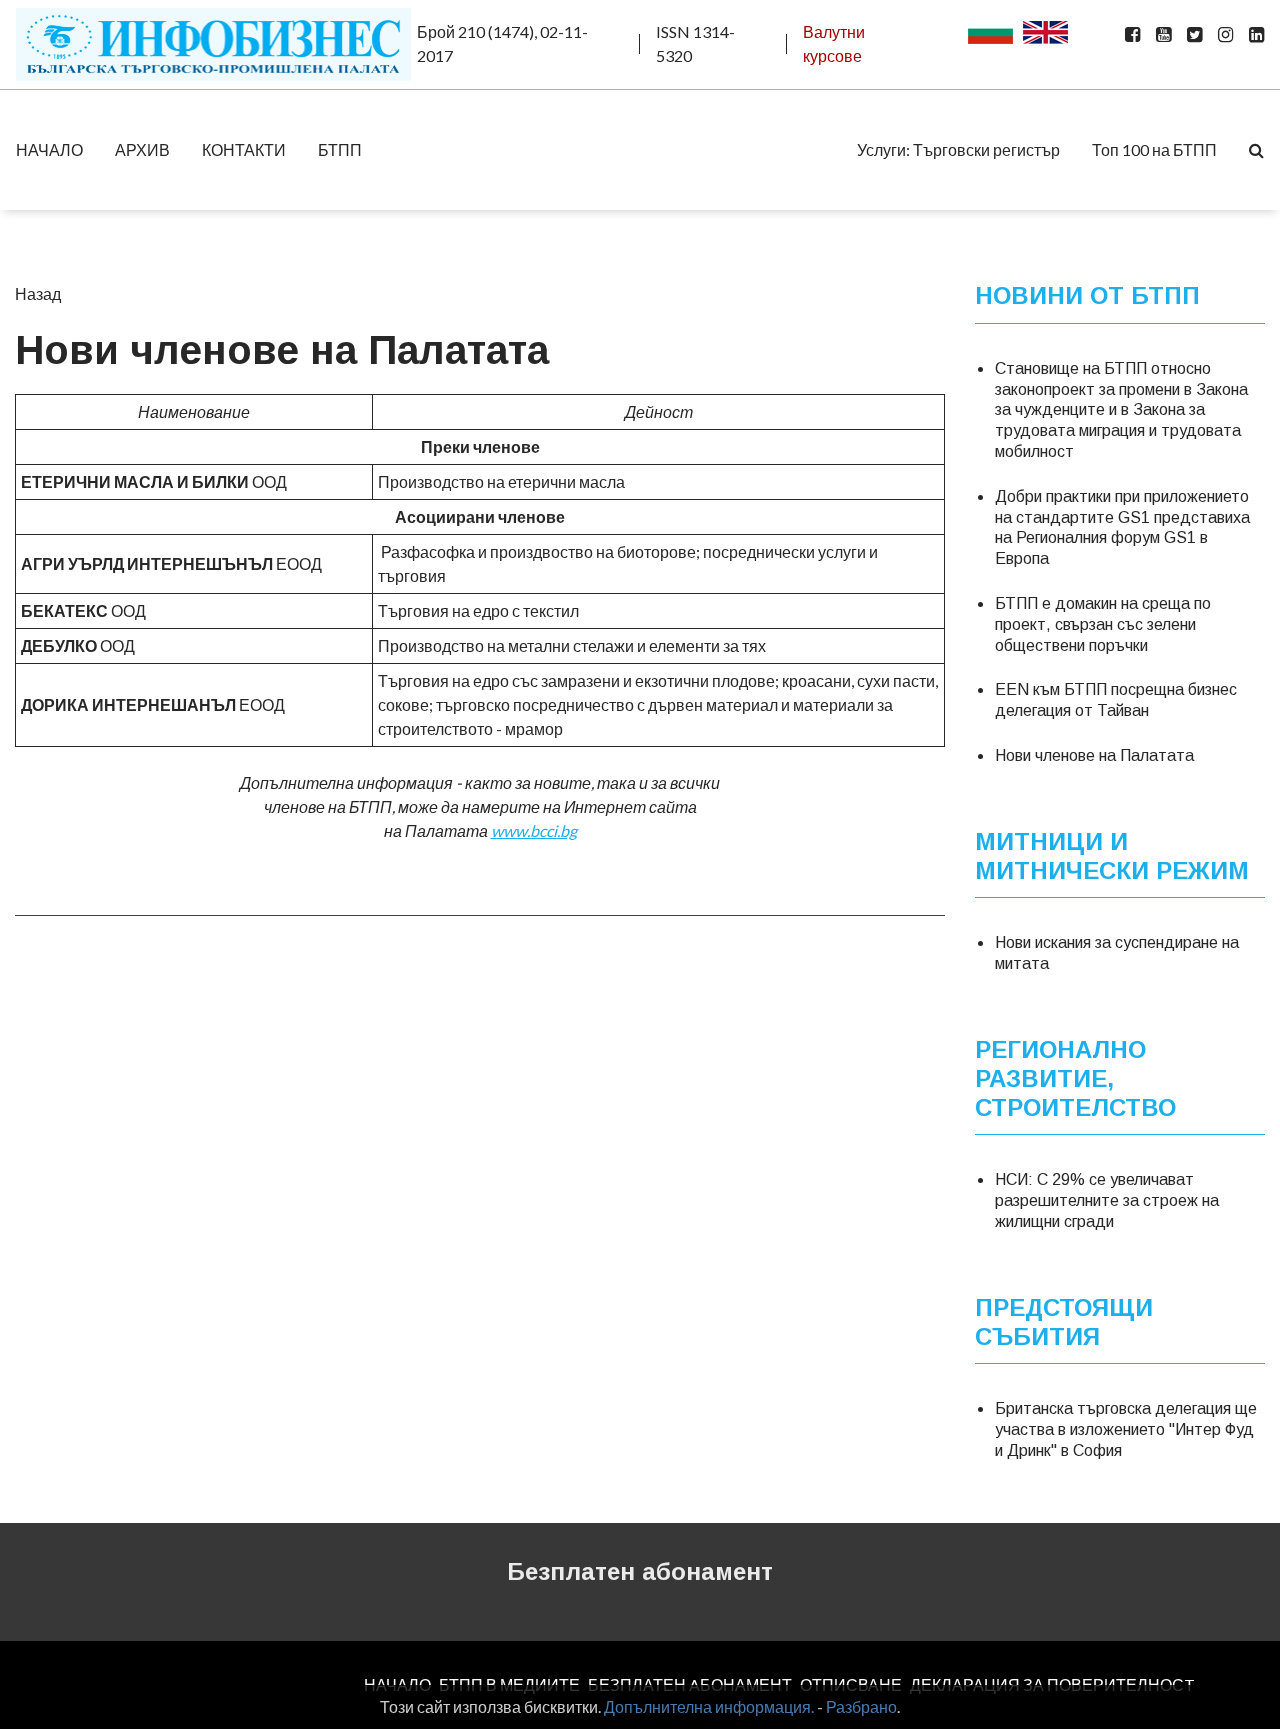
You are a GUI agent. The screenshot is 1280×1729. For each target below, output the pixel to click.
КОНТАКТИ (244, 149)
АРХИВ (142, 149)
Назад (38, 293)
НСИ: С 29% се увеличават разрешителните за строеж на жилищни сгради (1107, 1200)
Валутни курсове (834, 43)
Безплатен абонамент (640, 1571)
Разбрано (861, 1706)
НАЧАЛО (49, 149)
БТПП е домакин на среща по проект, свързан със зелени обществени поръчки (1103, 624)
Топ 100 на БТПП (1154, 149)
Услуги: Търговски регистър (958, 149)
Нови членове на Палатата (1094, 755)
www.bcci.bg (534, 830)
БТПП (340, 149)
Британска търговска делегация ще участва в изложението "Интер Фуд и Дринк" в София (1126, 1429)
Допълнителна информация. (709, 1706)
